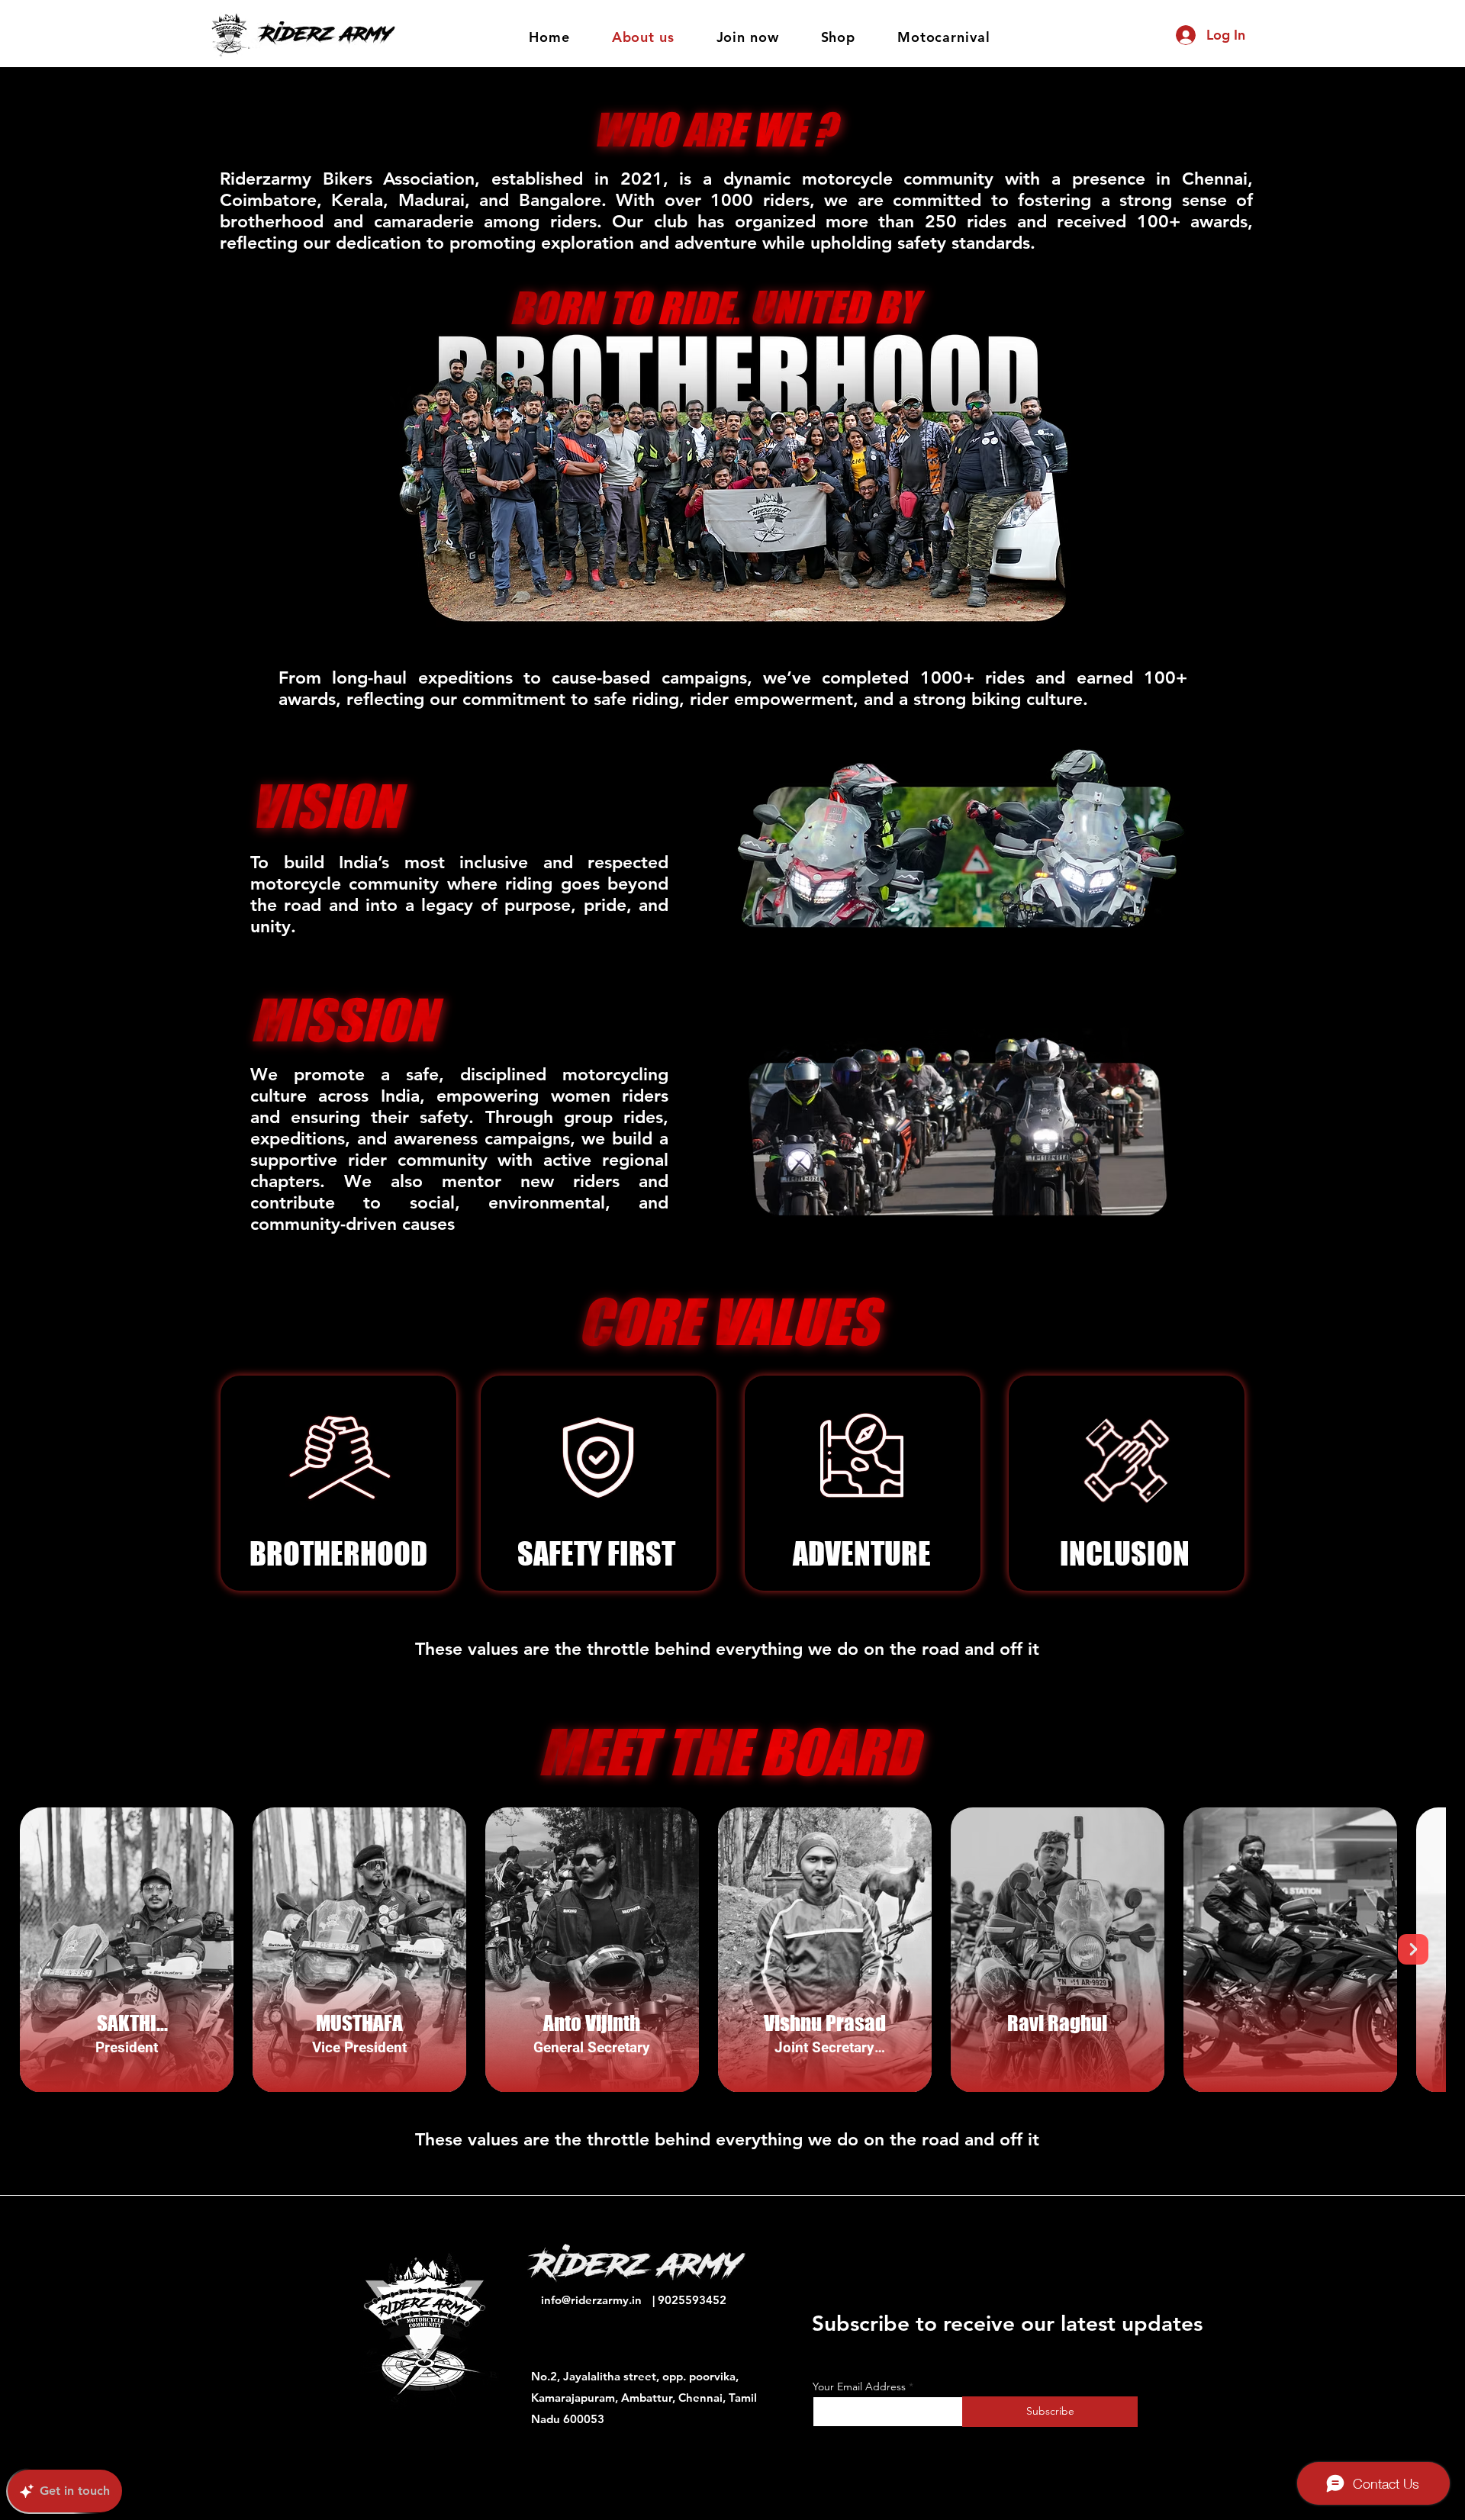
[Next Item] (1413, 1949)
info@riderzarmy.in (591, 2300)
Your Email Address (859, 2386)
